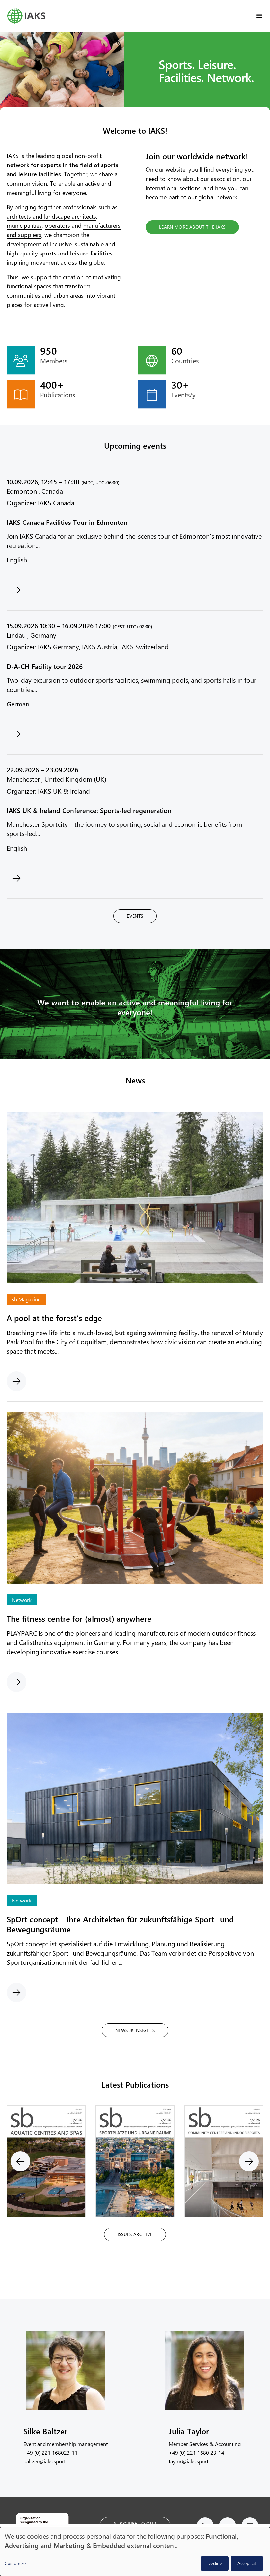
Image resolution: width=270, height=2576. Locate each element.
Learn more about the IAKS (192, 227)
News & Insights (135, 2030)
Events (135, 916)
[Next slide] (249, 2161)
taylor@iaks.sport (189, 2461)
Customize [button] (15, 2563)
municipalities (24, 225)
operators (57, 225)
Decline (215, 2563)
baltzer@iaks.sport (44, 2461)
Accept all (247, 2563)
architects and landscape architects (51, 216)
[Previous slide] (20, 2161)
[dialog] (135, 2551)
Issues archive (135, 2234)
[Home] (26, 16)
